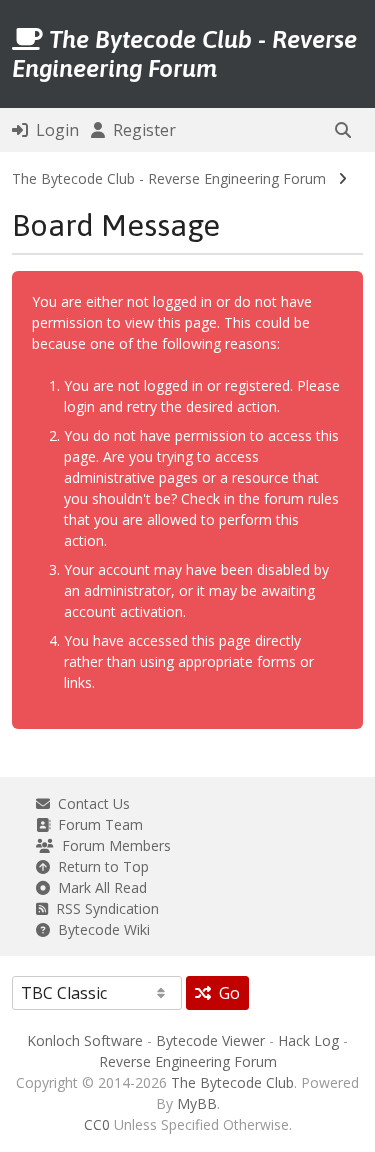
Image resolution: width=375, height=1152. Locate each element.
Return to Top (99, 866)
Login (53, 130)
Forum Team (96, 824)
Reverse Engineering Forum (188, 1061)
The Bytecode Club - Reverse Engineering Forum (169, 178)
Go (225, 993)
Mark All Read (98, 887)
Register (140, 130)
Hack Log (308, 1040)
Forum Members (112, 845)
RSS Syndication (103, 908)
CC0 (97, 1124)
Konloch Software (85, 1040)
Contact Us (90, 803)
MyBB (197, 1103)
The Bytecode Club (232, 1082)
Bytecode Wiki (100, 929)
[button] (343, 130)
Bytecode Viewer (210, 1040)
